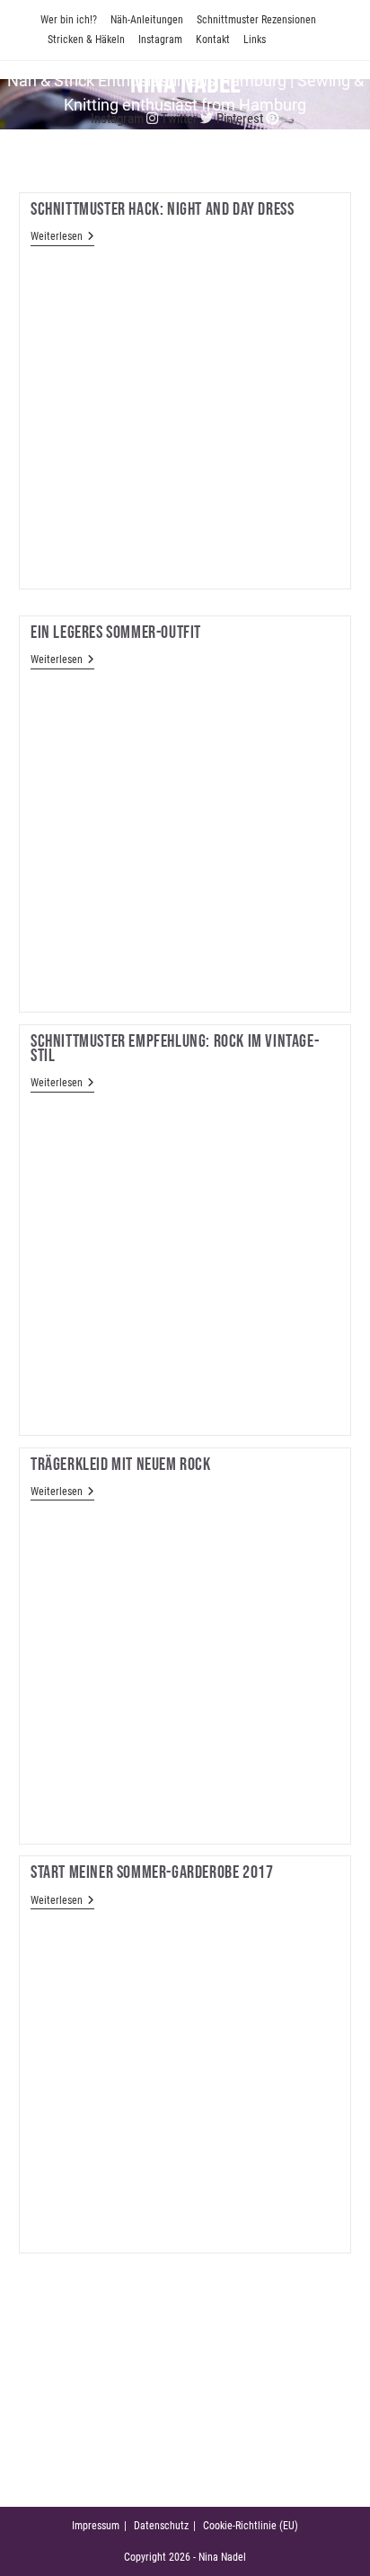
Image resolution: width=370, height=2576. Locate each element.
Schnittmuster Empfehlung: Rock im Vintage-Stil (175, 1049)
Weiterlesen (62, 238)
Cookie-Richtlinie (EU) (251, 2526)
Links (255, 40)
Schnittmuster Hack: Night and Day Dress (162, 209)
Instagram (160, 40)
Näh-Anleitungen (147, 20)
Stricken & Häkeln (86, 40)
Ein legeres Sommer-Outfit (116, 633)
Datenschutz (161, 2526)
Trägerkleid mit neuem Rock (121, 1465)
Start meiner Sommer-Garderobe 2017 (152, 1872)
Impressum (96, 2526)
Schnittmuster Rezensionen (256, 20)
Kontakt (213, 40)
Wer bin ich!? (69, 20)
